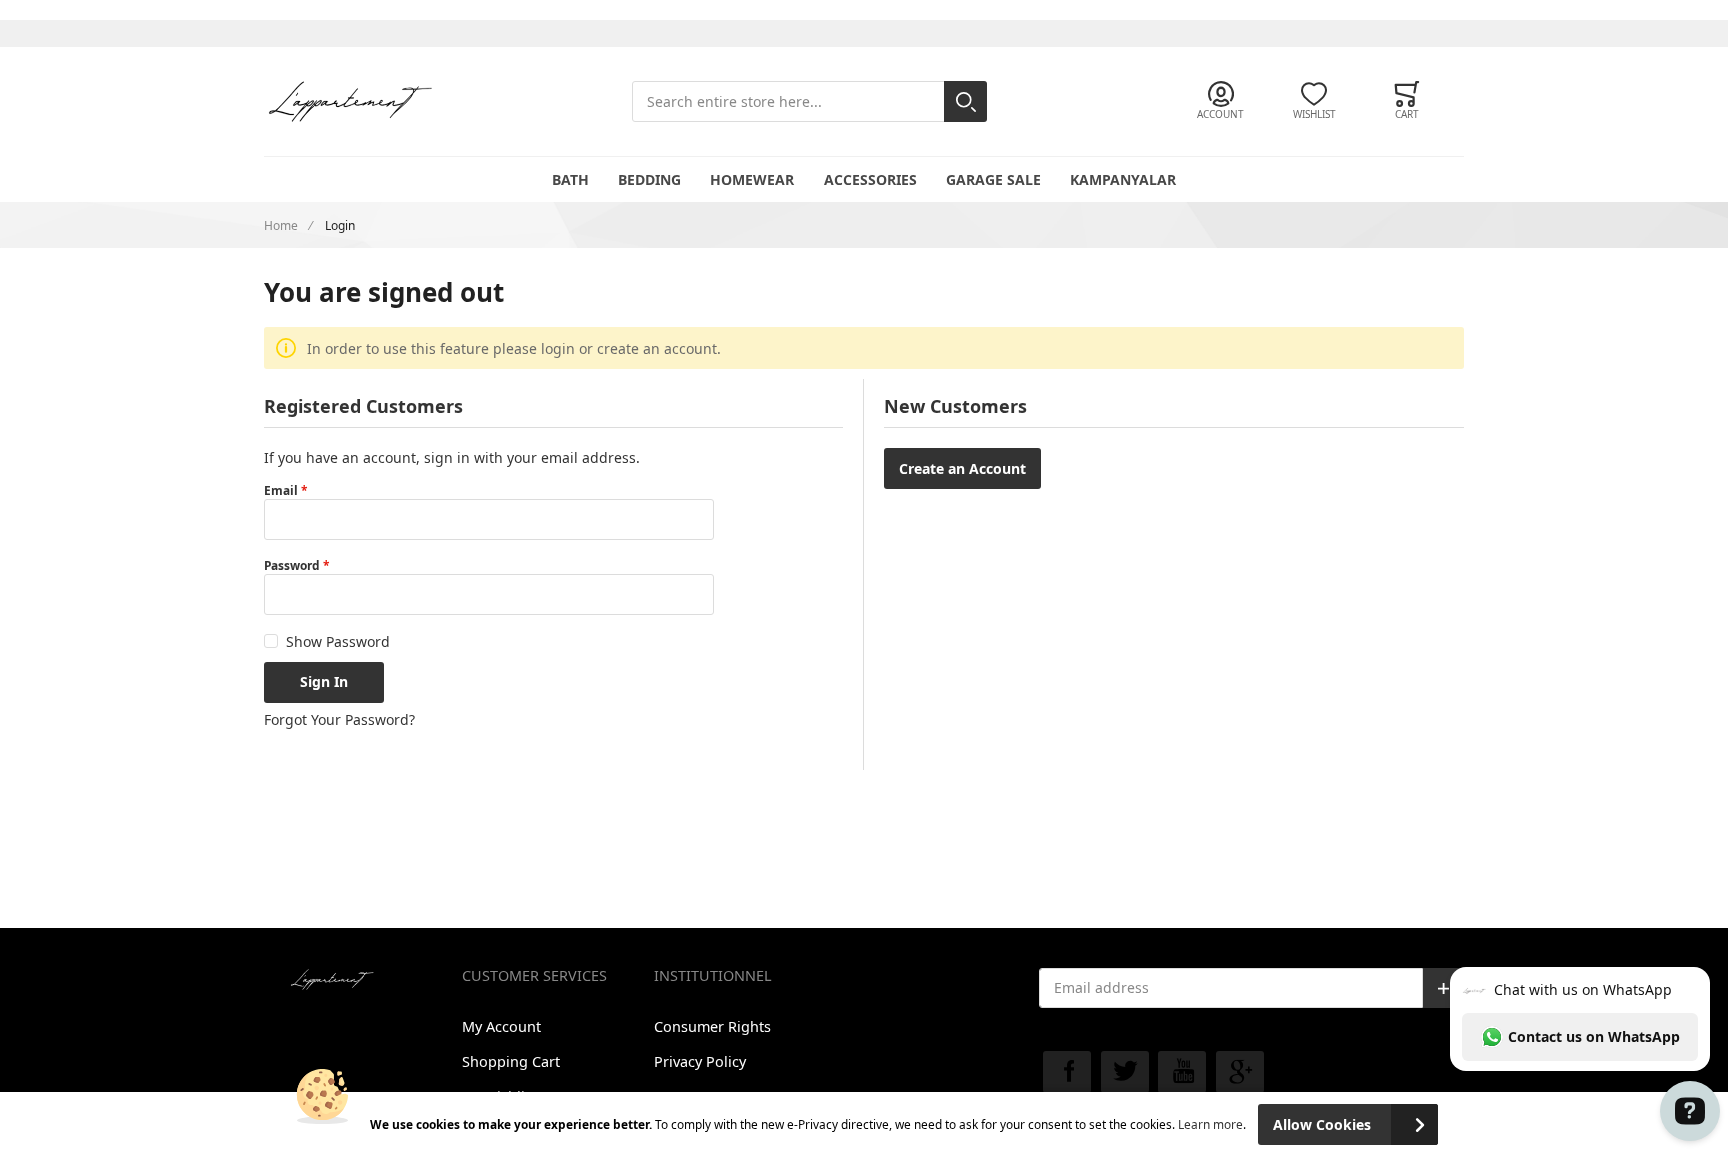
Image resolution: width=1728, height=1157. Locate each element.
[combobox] (809, 101)
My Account (501, 1026)
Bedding (649, 179)
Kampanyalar (1123, 179)
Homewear (752, 179)
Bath (570, 179)
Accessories (870, 179)
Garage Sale (993, 179)
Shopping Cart (511, 1061)
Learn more (1210, 1124)
